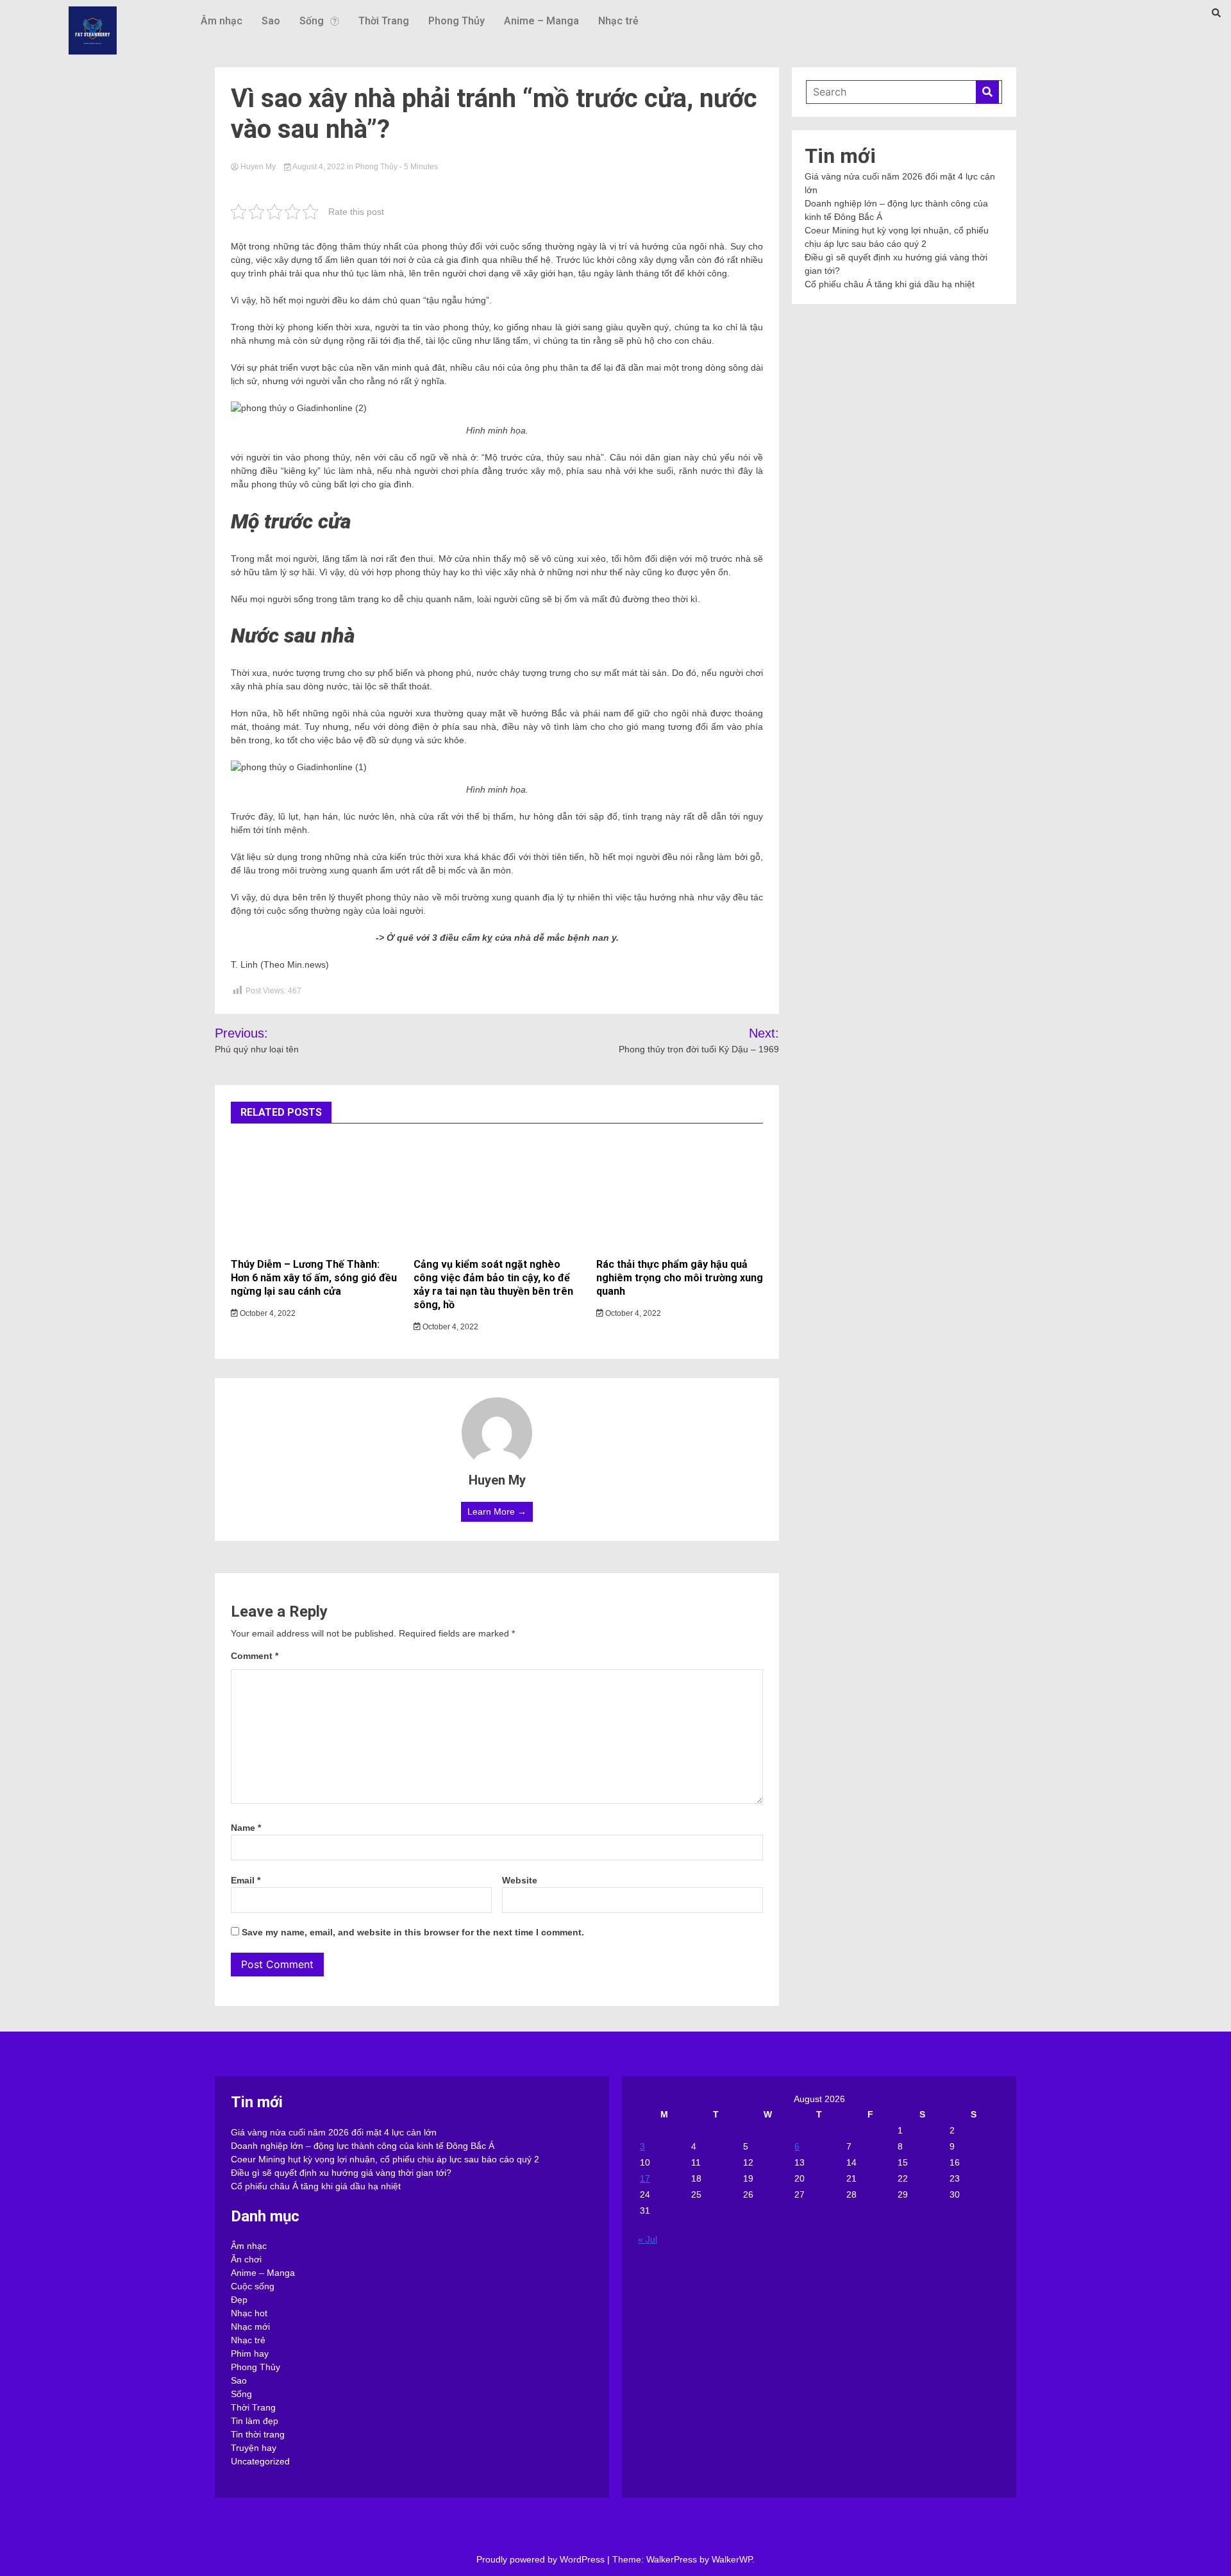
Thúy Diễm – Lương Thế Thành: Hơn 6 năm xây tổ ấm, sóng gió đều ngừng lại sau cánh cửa (314, 1278)
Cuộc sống (253, 2286)
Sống (312, 21)
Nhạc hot (249, 2313)
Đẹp (239, 2300)
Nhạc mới (250, 2327)
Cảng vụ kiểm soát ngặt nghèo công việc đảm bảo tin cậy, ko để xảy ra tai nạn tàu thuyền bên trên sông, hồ (493, 1284)
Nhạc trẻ (618, 21)
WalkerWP (732, 2559)
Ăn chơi (246, 2259)
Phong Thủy (456, 21)
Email (246, 1880)
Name (246, 1828)
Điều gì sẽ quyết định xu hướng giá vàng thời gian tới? (341, 2173)
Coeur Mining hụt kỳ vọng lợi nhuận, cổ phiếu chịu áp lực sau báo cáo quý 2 (385, 2159)
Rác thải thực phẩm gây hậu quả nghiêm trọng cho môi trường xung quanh (680, 1278)
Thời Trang (384, 21)
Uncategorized (260, 2461)
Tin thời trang (258, 2434)
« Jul (648, 2239)
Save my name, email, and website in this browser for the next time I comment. (413, 1932)
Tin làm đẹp (255, 2421)
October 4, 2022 (267, 1313)
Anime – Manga (541, 21)
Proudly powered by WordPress (542, 2559)
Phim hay (250, 2353)
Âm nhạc (222, 21)
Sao (271, 21)
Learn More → (497, 1511)
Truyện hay (254, 2448)
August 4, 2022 (319, 167)
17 (645, 2178)
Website (520, 1880)
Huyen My (258, 167)
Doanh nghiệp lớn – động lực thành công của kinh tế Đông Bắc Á (363, 2146)
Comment (255, 1656)
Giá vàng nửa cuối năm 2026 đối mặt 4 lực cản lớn (334, 2132)
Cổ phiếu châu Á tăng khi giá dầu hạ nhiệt (890, 284)
